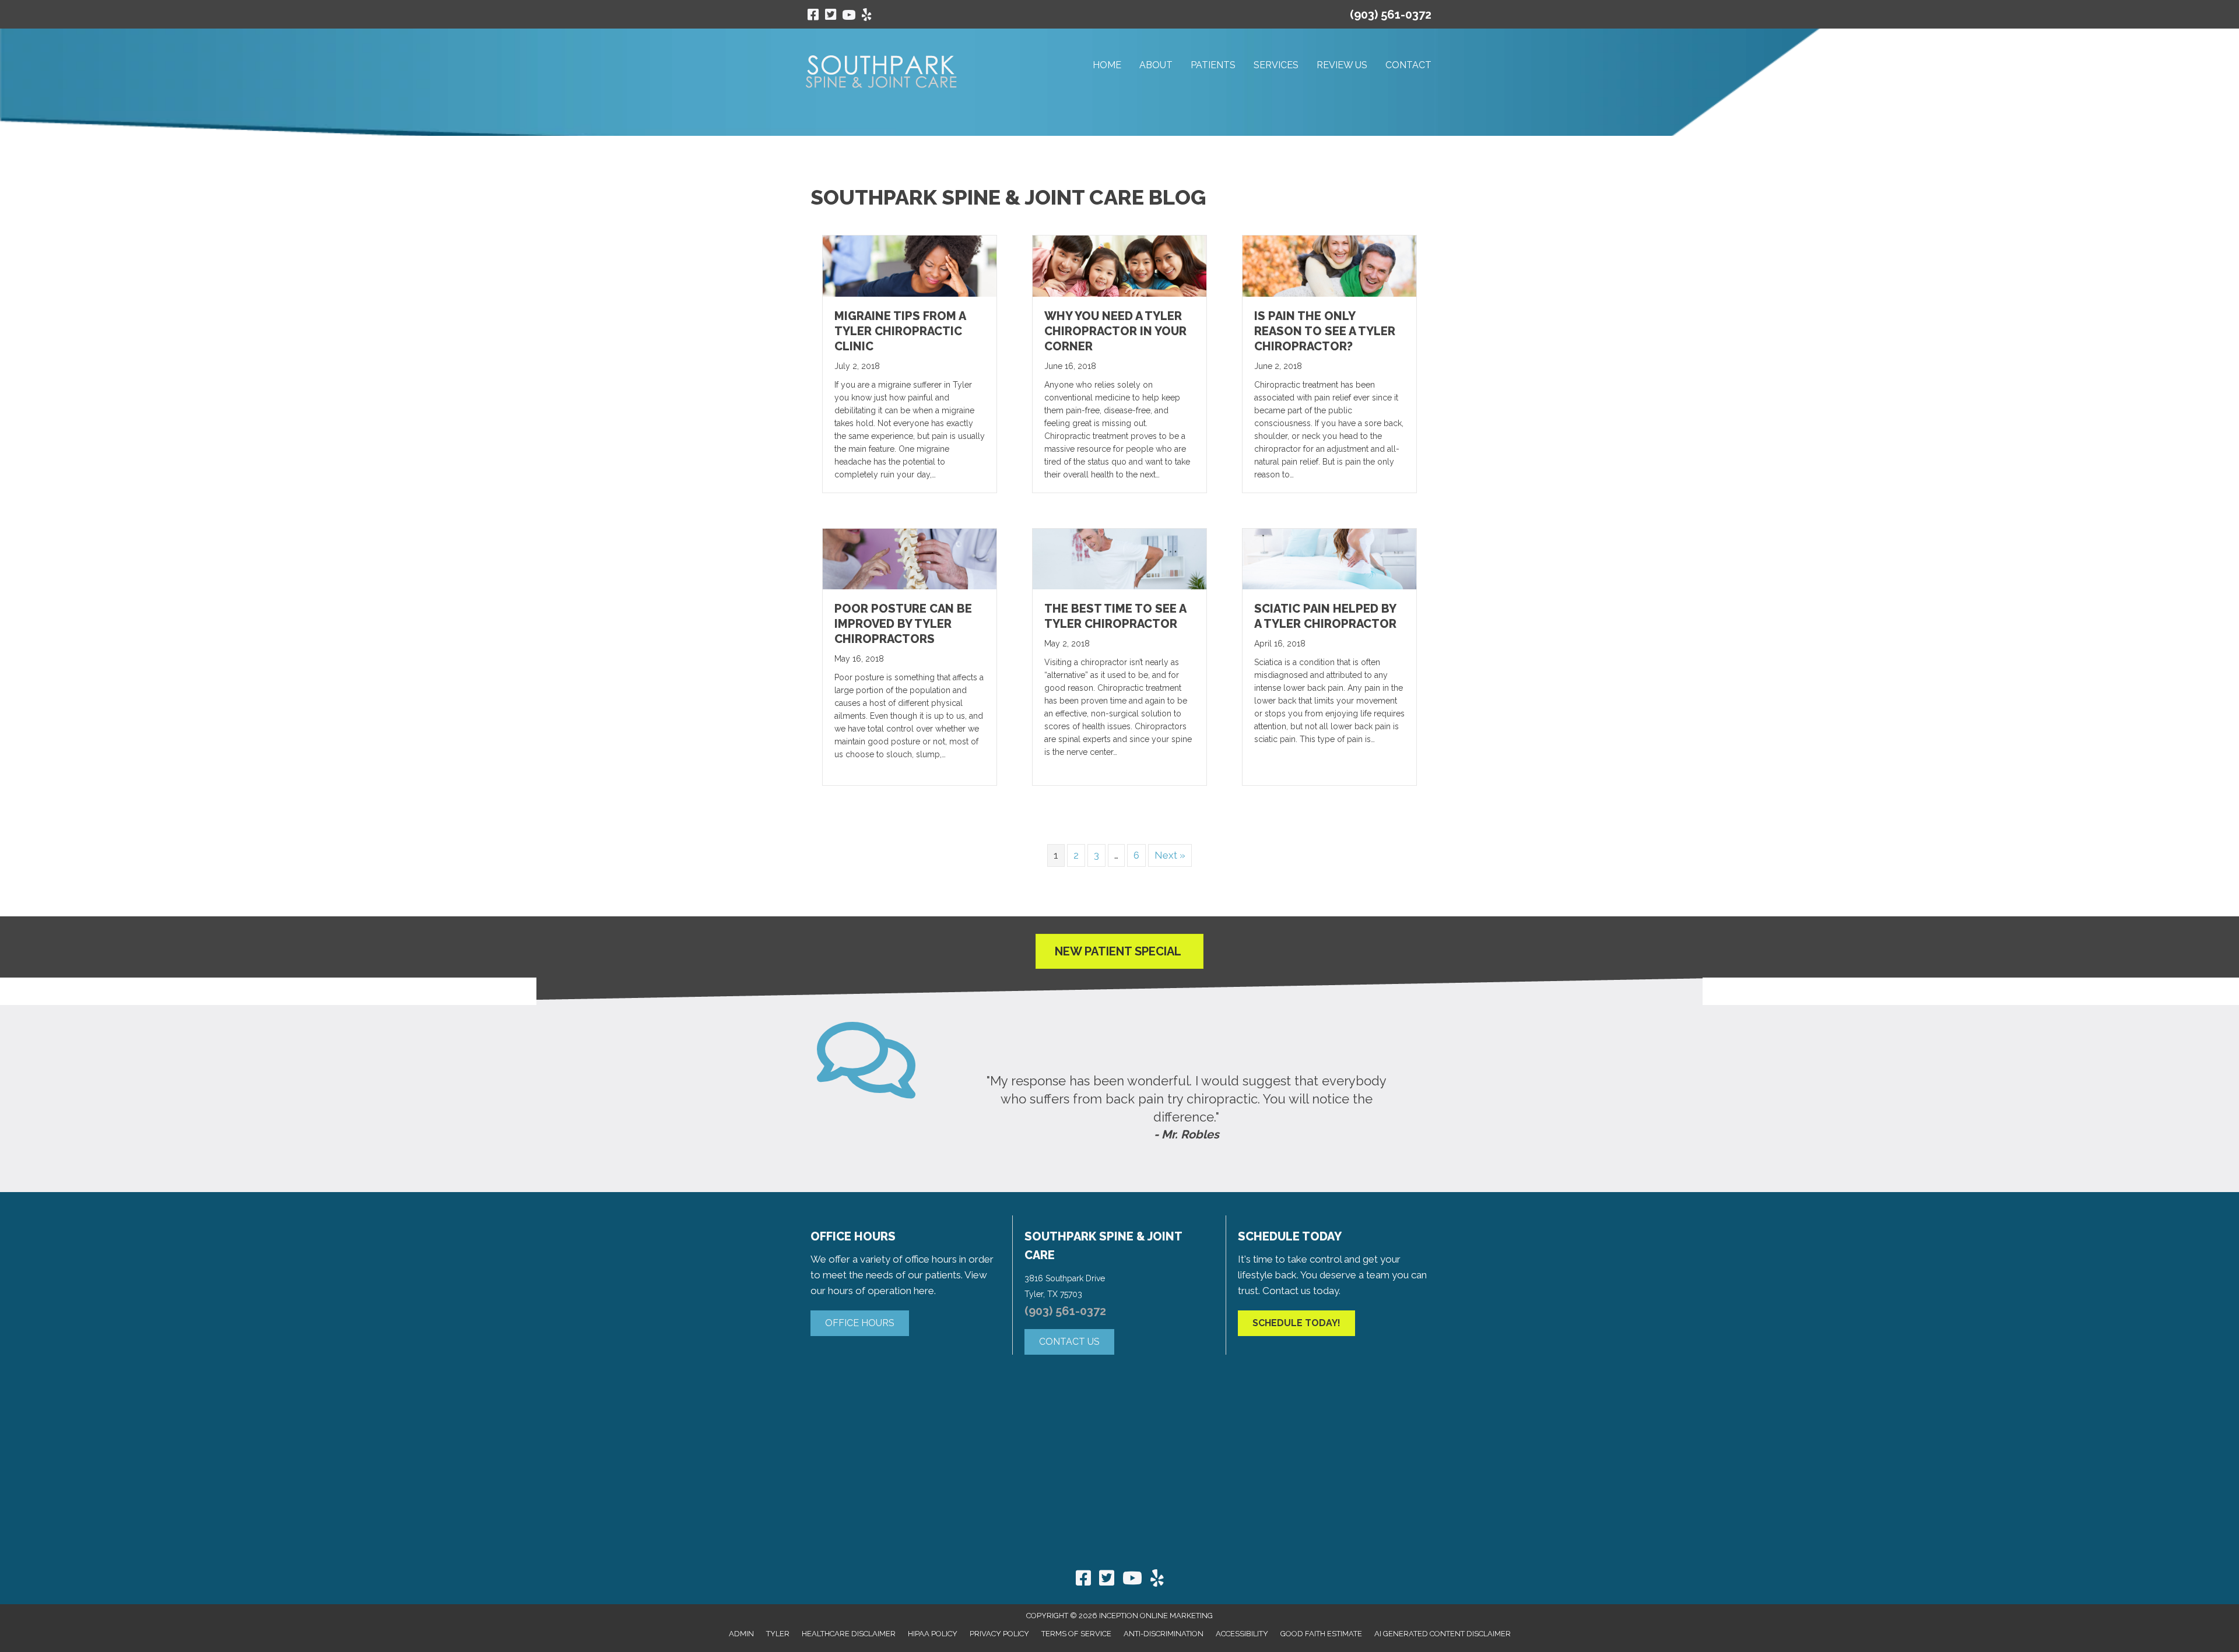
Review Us (1342, 65)
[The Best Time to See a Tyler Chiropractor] (1119, 558)
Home (1107, 65)
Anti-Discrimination (1164, 1634)
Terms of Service (1076, 1634)
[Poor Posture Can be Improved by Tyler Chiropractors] (910, 558)
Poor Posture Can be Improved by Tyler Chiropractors (903, 624)
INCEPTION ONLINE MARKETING (1156, 1616)
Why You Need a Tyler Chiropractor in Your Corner (1115, 331)
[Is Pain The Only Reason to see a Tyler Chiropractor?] (1329, 265)
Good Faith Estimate (1321, 1634)
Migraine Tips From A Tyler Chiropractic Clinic (900, 331)
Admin (741, 1634)
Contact (1408, 65)
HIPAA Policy (933, 1634)
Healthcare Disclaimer (849, 1634)
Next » (1170, 855)
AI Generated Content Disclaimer (1443, 1634)
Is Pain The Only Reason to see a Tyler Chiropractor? (1325, 331)
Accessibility (1242, 1634)
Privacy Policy (999, 1634)
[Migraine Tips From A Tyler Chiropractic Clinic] (910, 265)
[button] (860, 1323)
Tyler (778, 1634)
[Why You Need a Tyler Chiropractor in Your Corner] (1119, 265)
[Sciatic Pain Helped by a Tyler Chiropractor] (1329, 558)
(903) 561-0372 (1391, 15)
